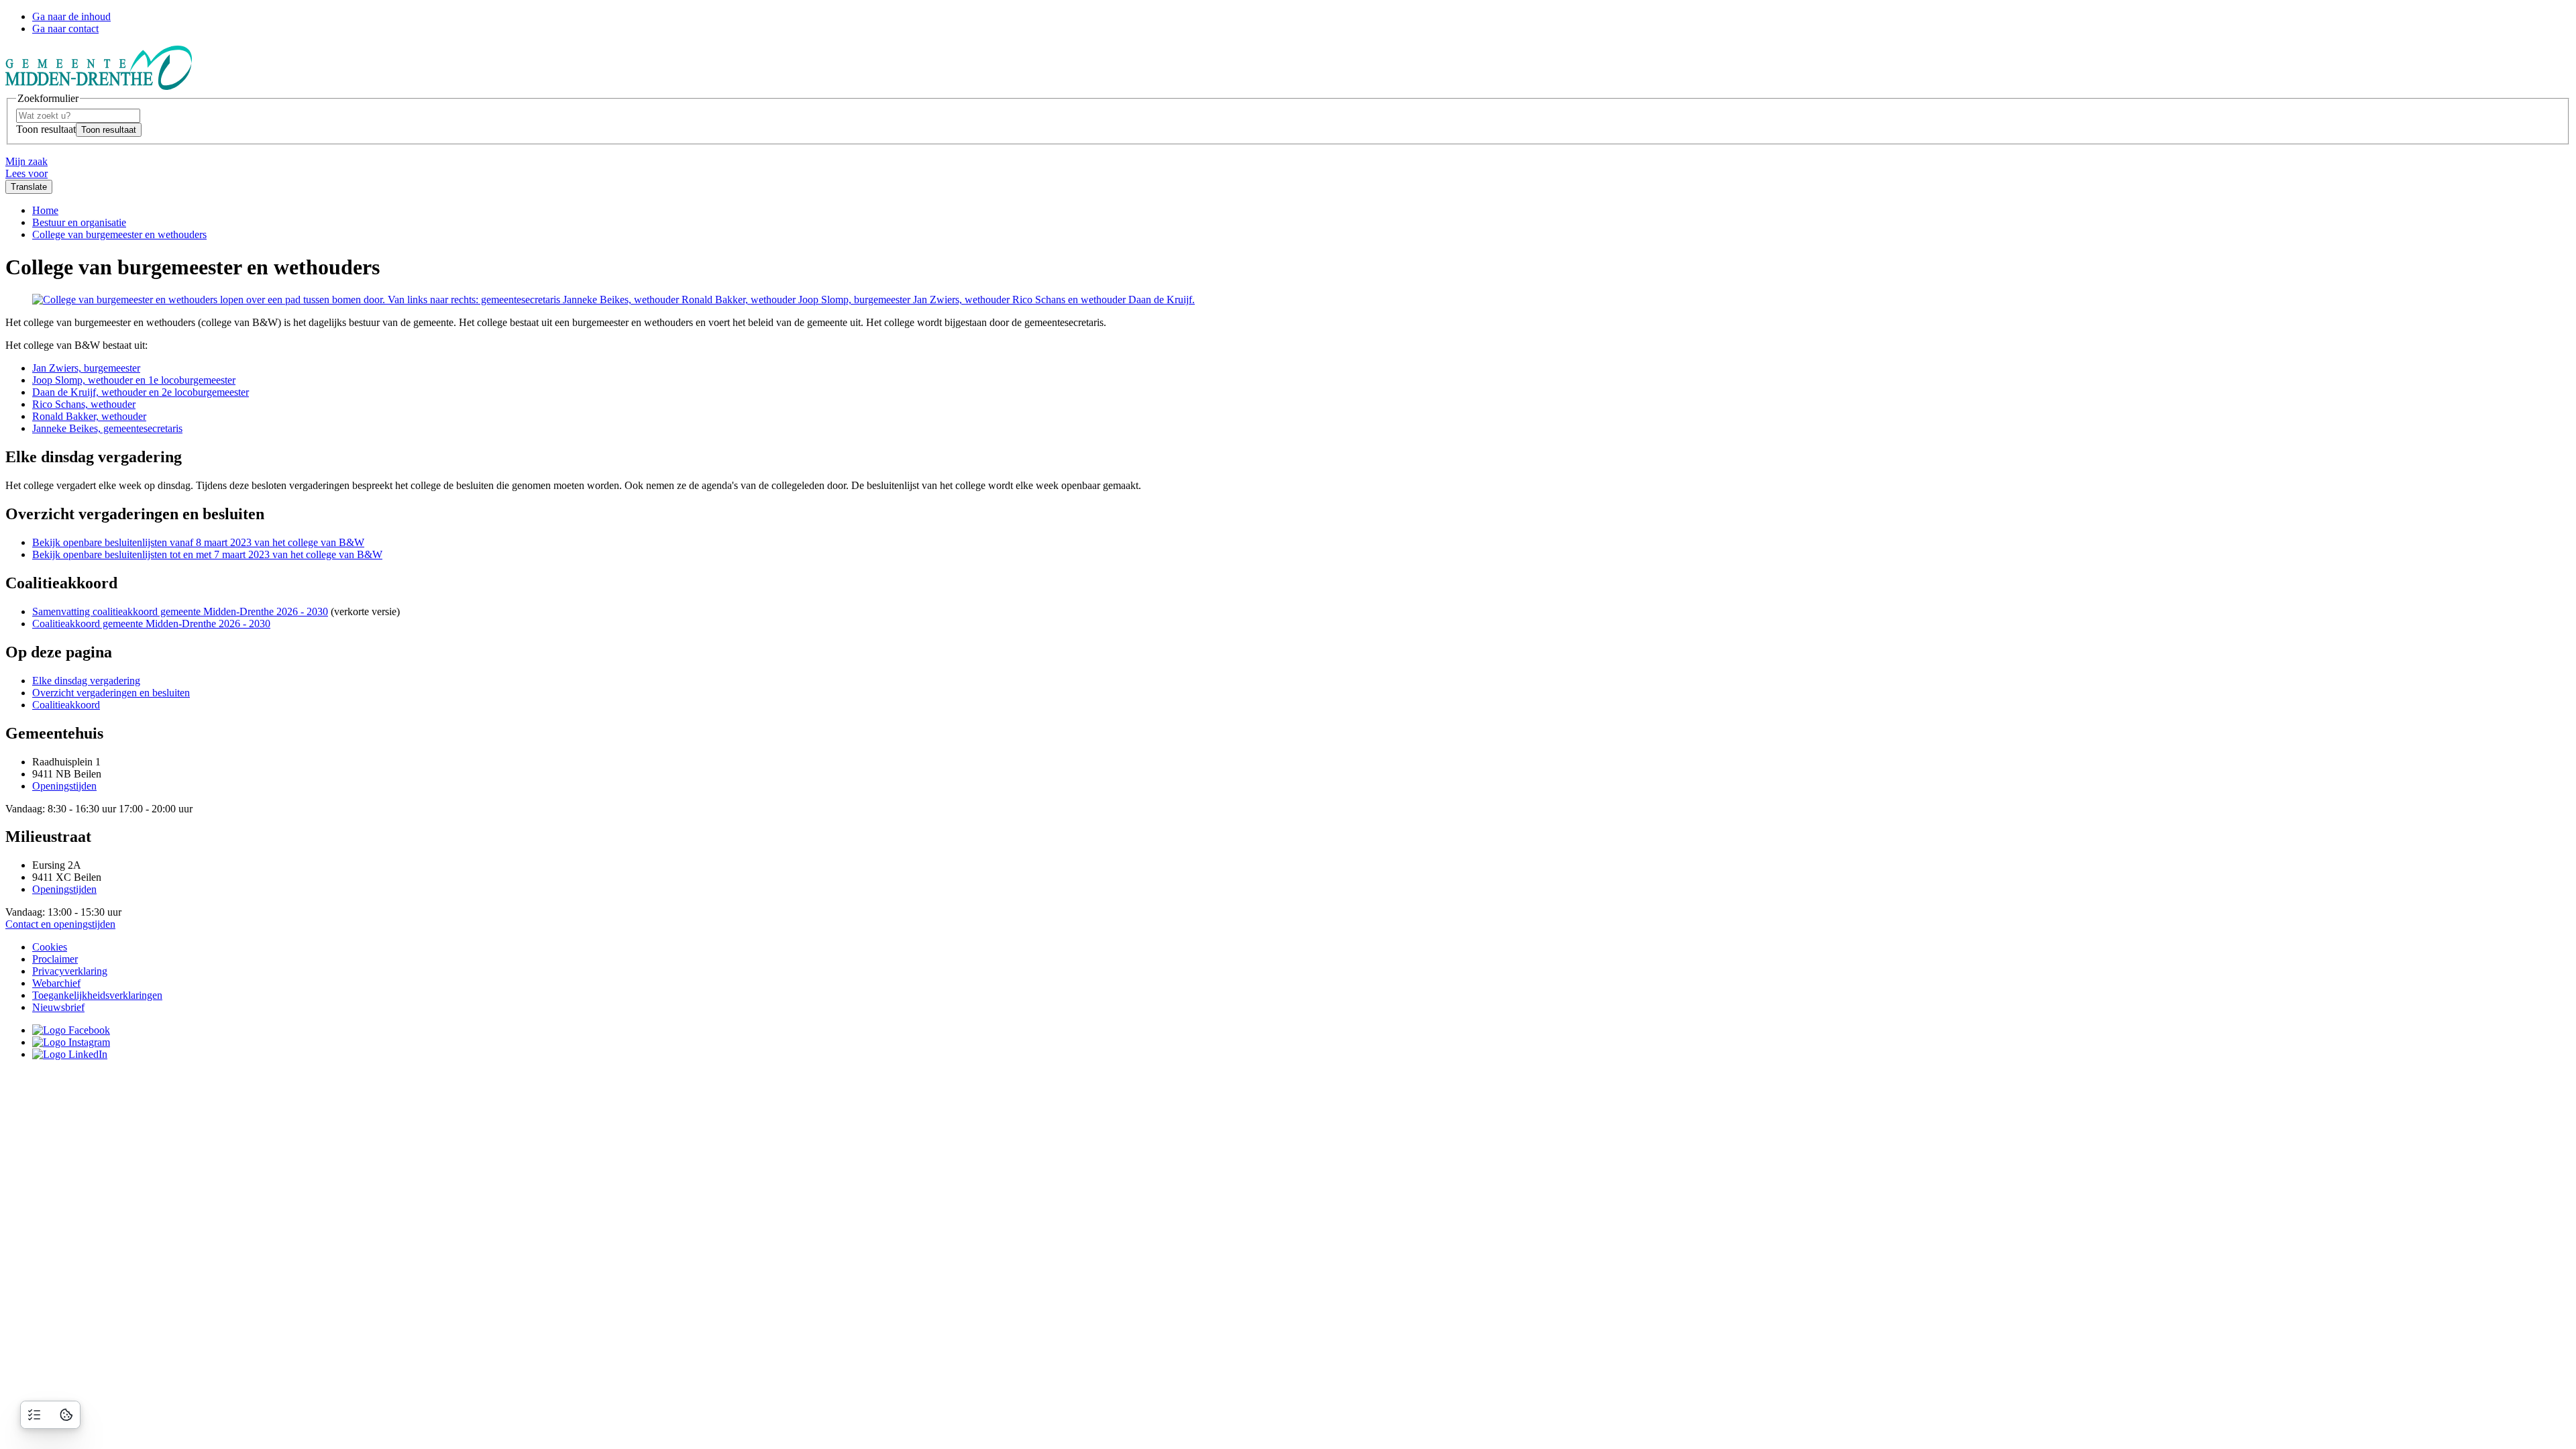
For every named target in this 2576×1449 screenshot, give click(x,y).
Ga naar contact (65, 29)
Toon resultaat (46, 129)
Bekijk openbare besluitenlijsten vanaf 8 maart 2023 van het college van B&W (198, 542)
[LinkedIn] (70, 1054)
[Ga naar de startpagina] (99, 86)
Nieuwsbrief (58, 1007)
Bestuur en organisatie (79, 222)
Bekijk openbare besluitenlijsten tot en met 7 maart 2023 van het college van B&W (207, 554)
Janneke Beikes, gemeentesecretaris (107, 428)
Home (45, 210)
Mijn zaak (26, 161)
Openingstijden (64, 786)
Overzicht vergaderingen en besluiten (111, 693)
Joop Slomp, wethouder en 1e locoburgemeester (134, 380)
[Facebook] (71, 1030)
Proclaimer (55, 959)
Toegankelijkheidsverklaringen (97, 995)
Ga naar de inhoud (71, 16)
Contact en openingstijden (60, 924)
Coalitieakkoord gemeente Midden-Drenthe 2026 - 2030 (151, 624)
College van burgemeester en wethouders (119, 234)
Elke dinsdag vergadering (86, 681)
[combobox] (78, 116)
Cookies (50, 947)
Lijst (34, 1415)
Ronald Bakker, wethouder (89, 416)
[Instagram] (71, 1042)
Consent (66, 1415)
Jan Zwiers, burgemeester (86, 368)
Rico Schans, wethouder (84, 404)
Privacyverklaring (70, 971)
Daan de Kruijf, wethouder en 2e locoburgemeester (141, 392)
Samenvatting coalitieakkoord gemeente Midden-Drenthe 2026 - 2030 (180, 611)
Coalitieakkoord (66, 705)
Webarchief (56, 983)
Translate (29, 187)
